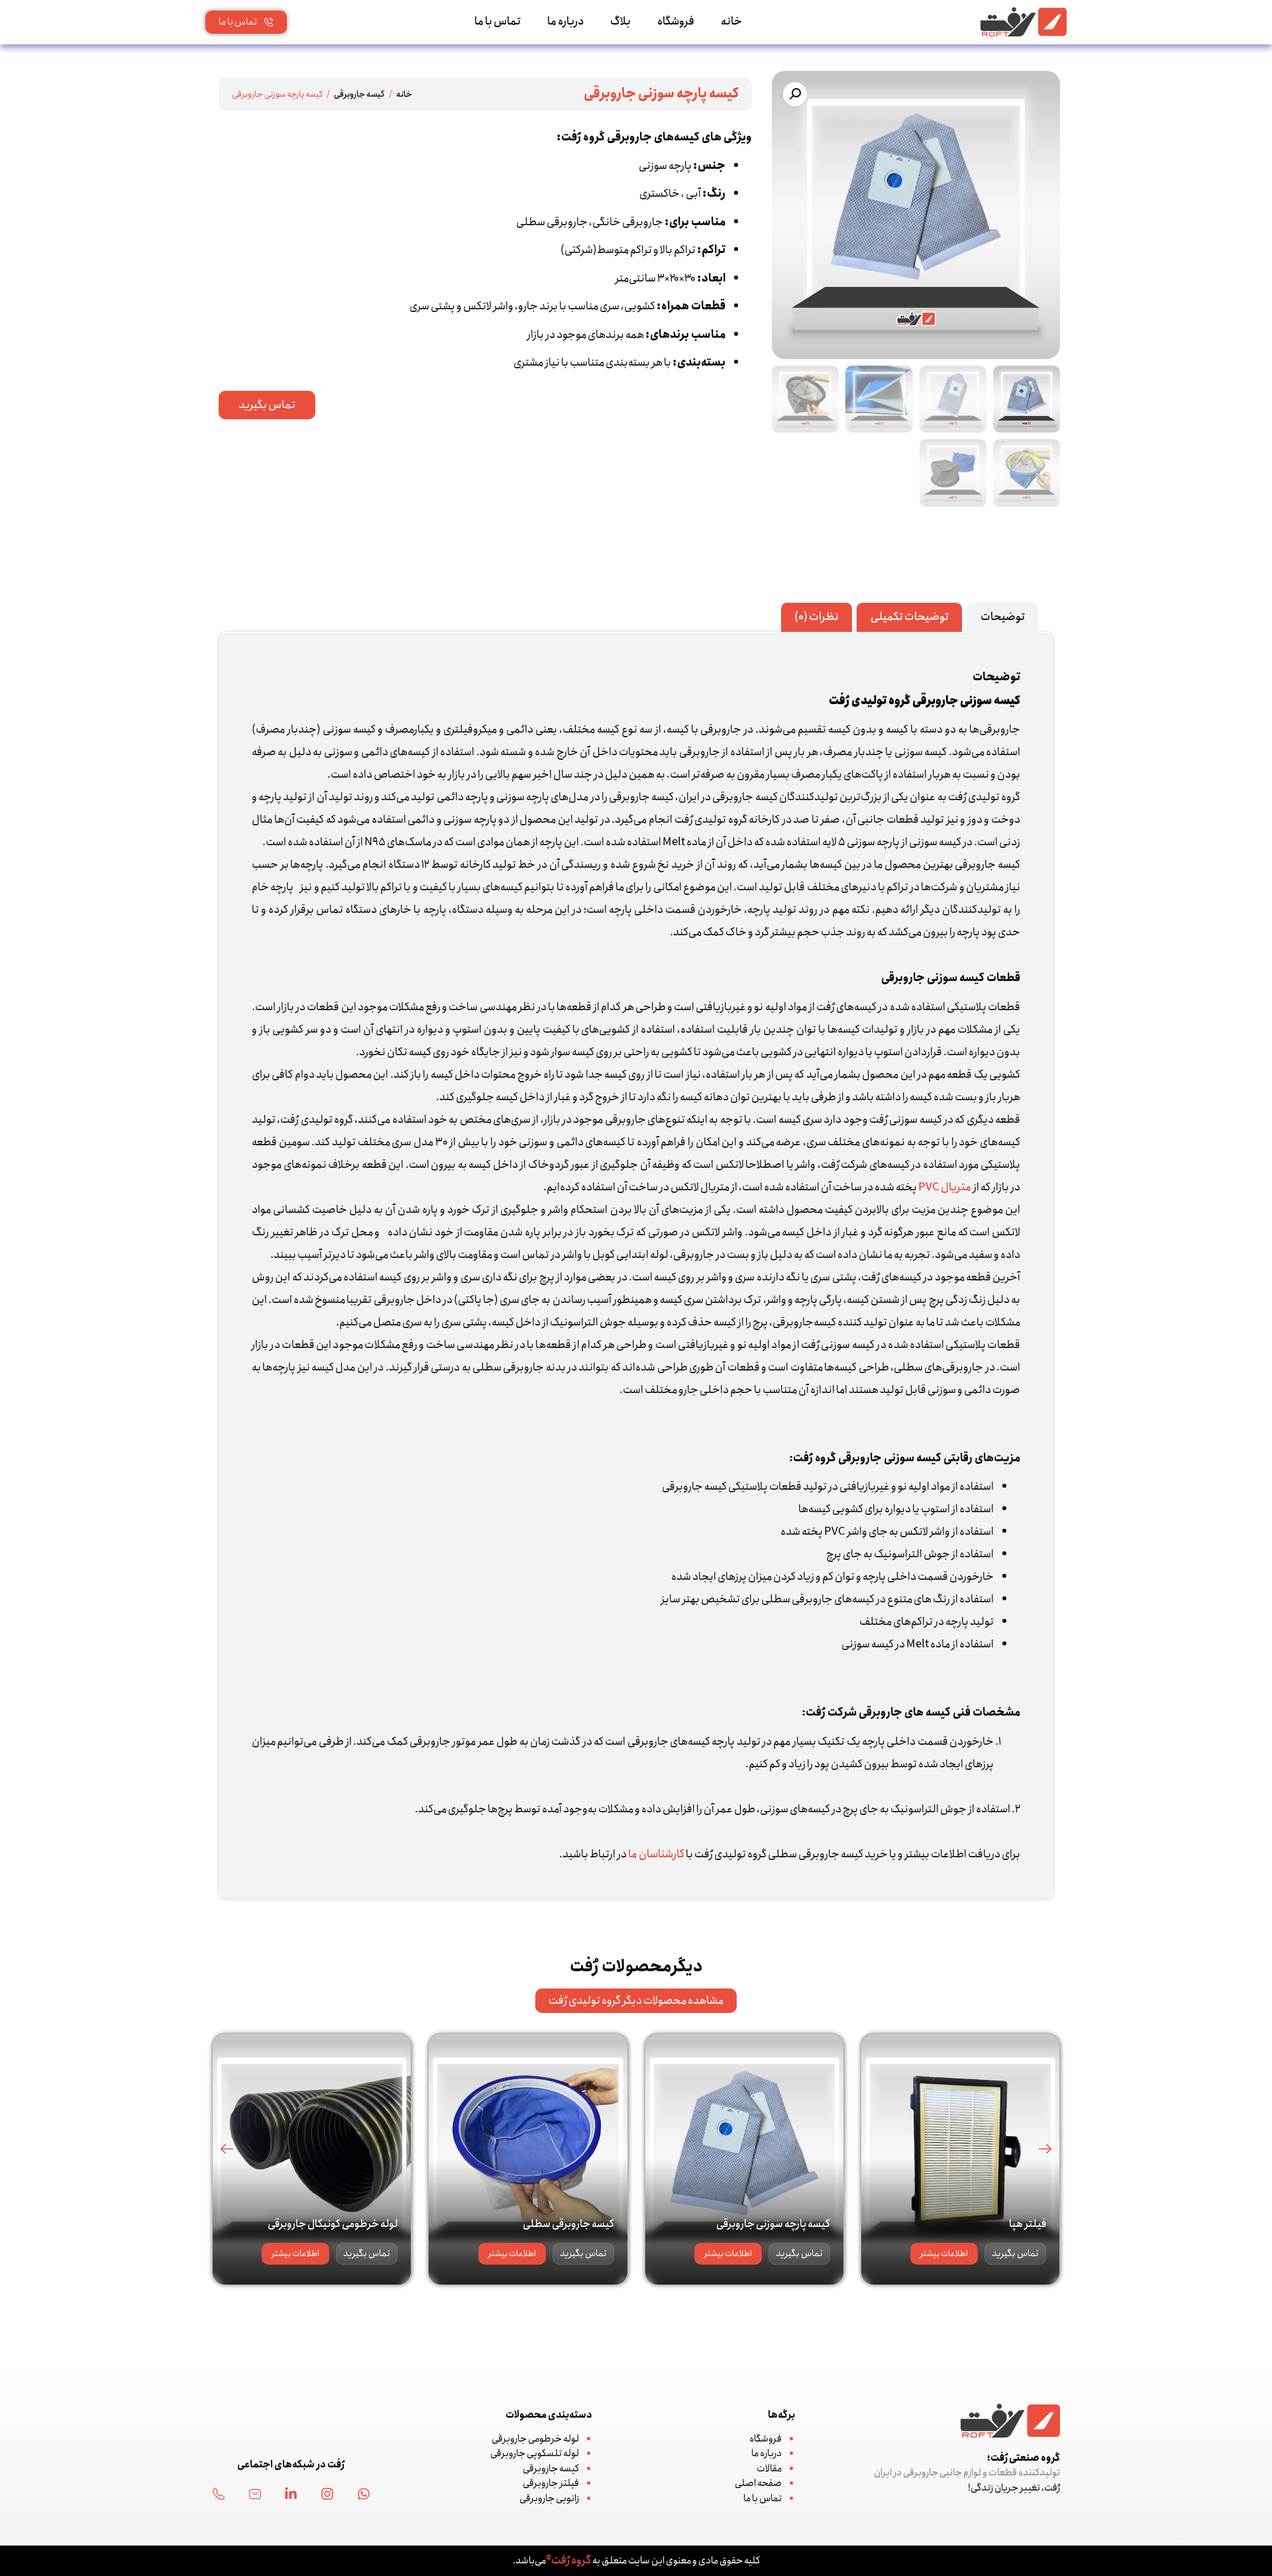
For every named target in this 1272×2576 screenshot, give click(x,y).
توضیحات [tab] (1003, 617)
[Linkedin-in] (291, 2494)
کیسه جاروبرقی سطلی (568, 2224)
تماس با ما (498, 22)
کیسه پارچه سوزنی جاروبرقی (773, 2224)
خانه (731, 22)
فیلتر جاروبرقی (551, 2483)
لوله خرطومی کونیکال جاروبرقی (333, 2224)
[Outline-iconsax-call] (219, 2494)
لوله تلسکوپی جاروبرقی (535, 2453)
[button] (795, 94)
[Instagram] (327, 2494)
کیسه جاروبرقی (359, 94)
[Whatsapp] (364, 2494)
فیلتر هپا (1028, 2224)
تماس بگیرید (1015, 2253)
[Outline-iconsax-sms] (255, 2494)
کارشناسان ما (656, 1854)
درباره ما (565, 22)
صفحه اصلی (758, 2483)
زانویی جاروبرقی (549, 2499)
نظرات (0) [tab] (817, 617)
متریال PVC (945, 1187)
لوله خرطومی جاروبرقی (535, 2439)
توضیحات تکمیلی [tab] (910, 617)
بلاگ (620, 22)
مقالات (769, 2469)
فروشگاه (676, 22)
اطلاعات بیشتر (944, 2254)
